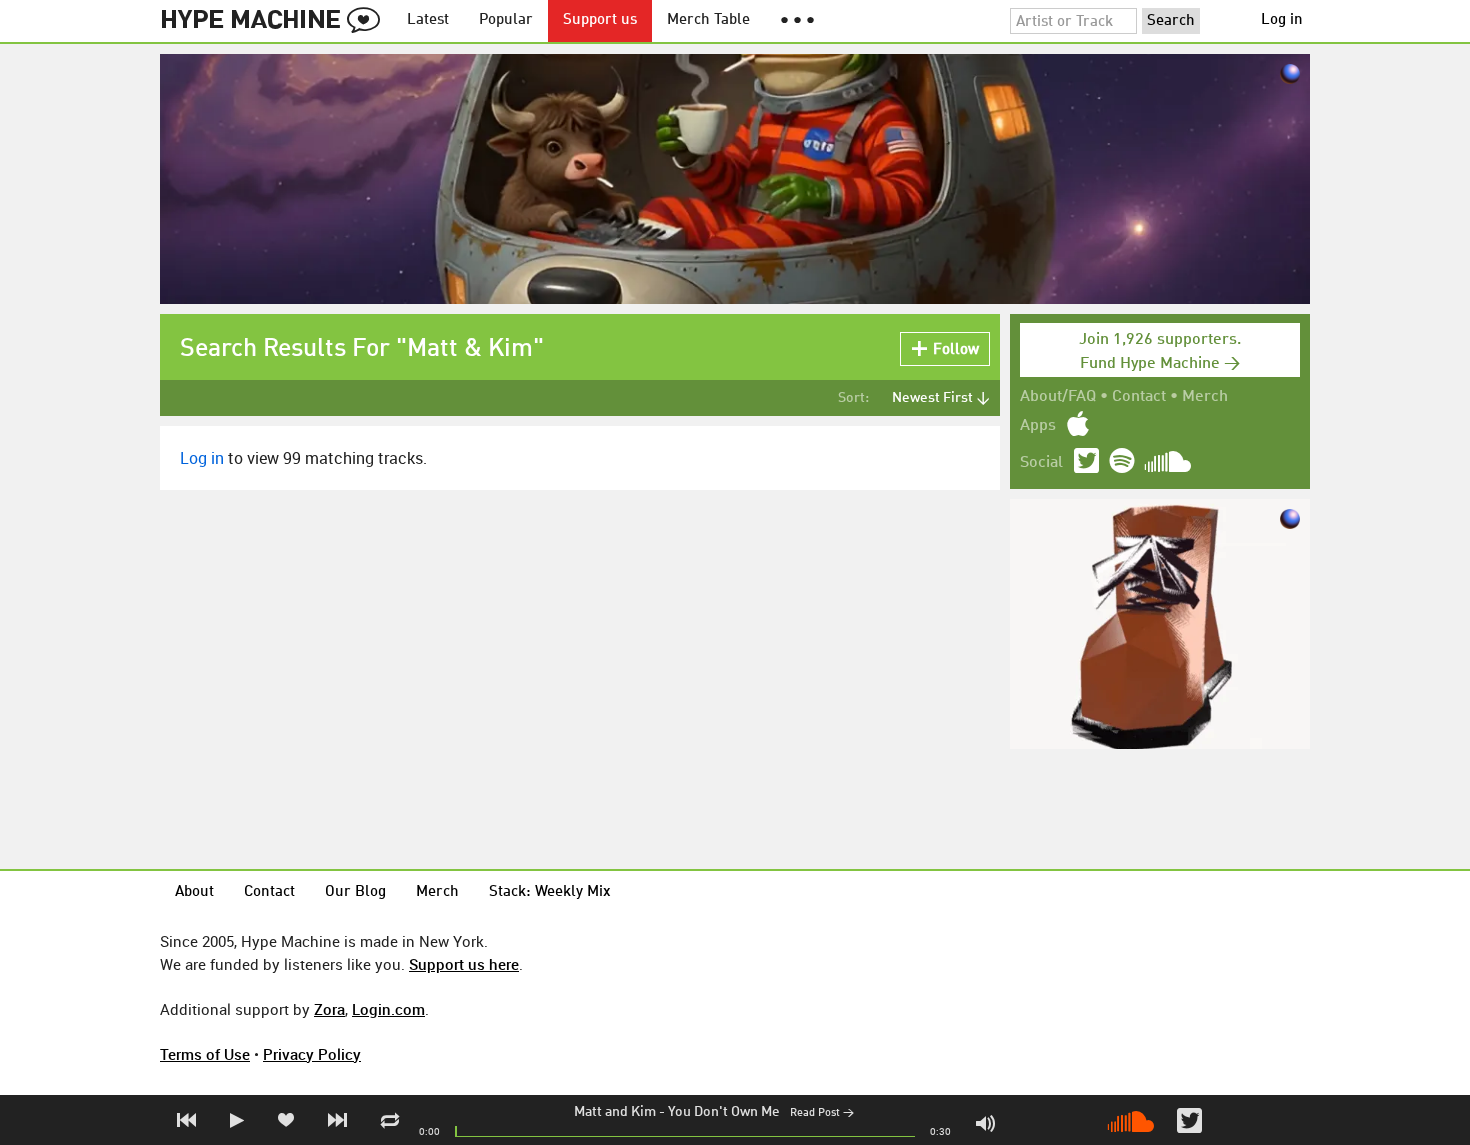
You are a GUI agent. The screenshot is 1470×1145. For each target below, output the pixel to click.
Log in (1282, 20)
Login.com (388, 1009)
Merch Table (708, 20)
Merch (1205, 397)
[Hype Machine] (276, 21)
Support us (600, 20)
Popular (506, 20)
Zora (329, 1009)
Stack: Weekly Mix (550, 892)
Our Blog (355, 892)
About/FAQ (1058, 397)
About (194, 892)
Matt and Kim (615, 1112)
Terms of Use (205, 1054)
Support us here (464, 964)
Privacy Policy (312, 1054)
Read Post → (822, 1113)
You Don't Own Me (724, 1112)
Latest (428, 20)
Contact (1139, 397)
